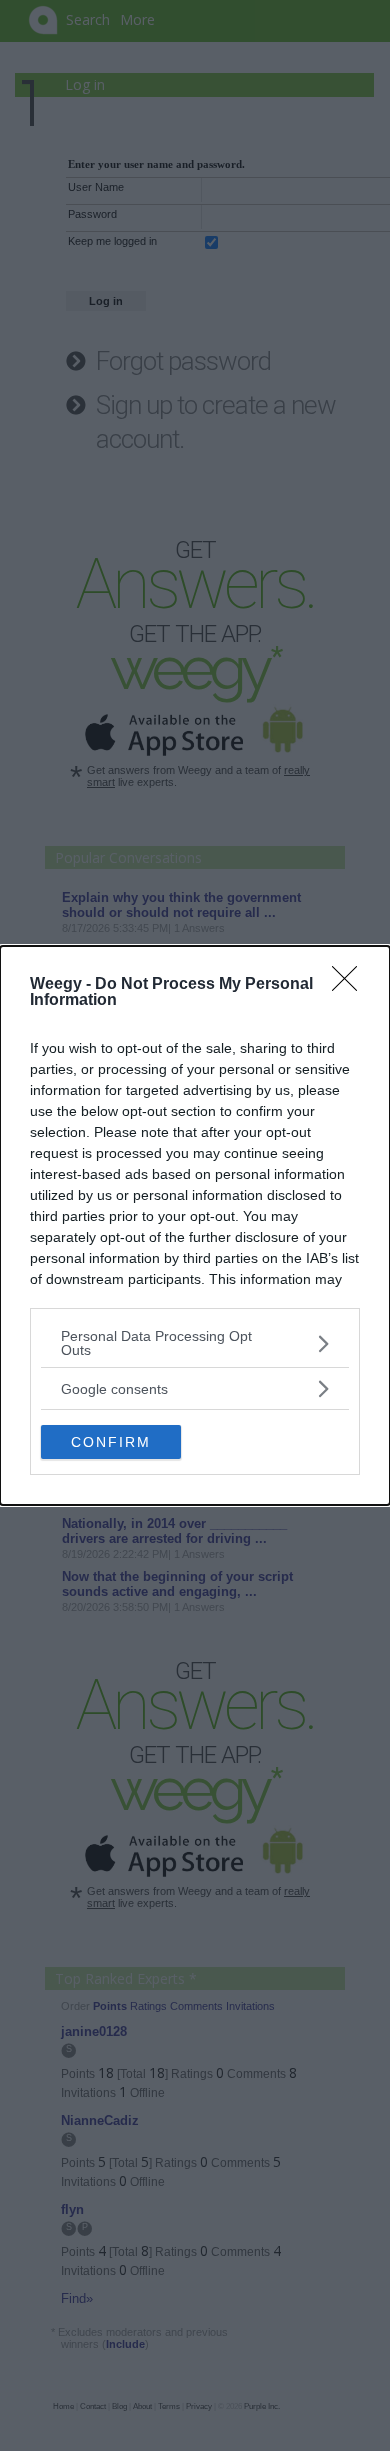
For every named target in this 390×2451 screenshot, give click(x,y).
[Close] (351, 985)
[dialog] (195, 1225)
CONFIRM (111, 1442)
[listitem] (195, 1343)
